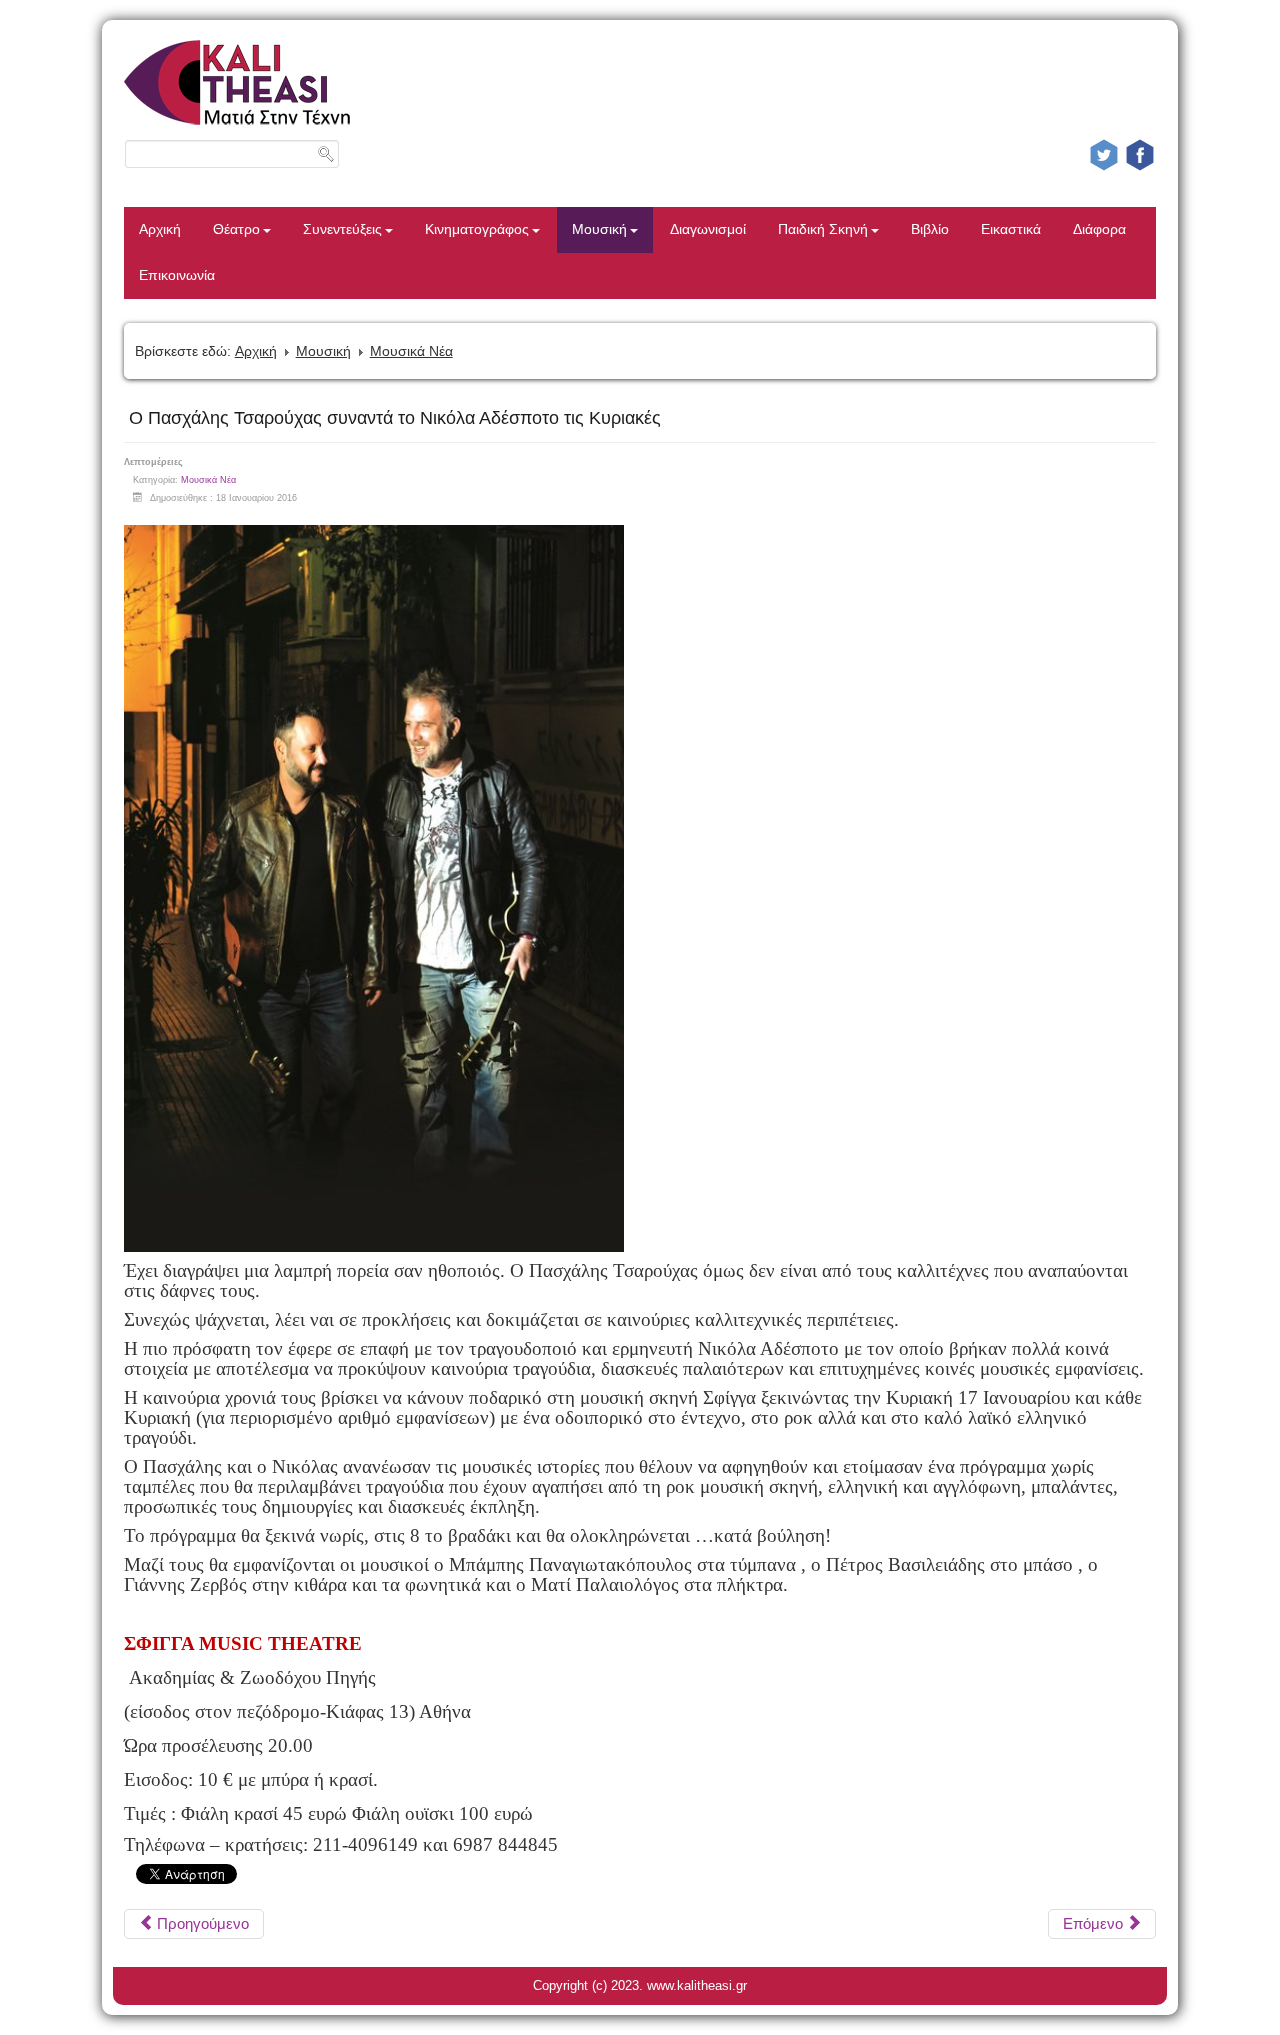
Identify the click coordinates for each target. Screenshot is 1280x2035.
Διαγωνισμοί (708, 229)
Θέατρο (236, 229)
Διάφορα (1099, 229)
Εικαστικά (1011, 229)
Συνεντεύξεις (342, 229)
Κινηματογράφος (477, 229)
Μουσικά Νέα (411, 351)
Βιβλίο (930, 229)
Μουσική (599, 229)
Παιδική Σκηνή (823, 229)
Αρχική (160, 229)
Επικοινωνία (177, 275)
